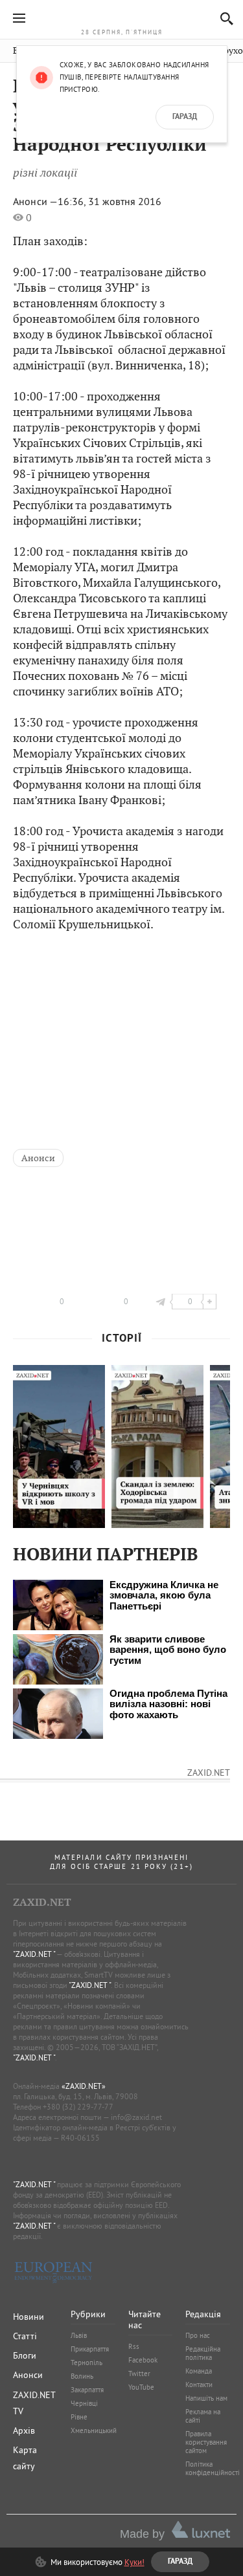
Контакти (199, 2385)
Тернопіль (87, 2363)
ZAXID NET (122, 17)
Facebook (143, 2360)
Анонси (38, 1158)
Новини (29, 2317)
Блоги (25, 2355)
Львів (79, 2335)
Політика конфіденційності (213, 2468)
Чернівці (84, 2403)
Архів (24, 2430)
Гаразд (185, 117)
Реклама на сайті (203, 2416)
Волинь (82, 2376)
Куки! (134, 2562)
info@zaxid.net (136, 2117)
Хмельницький (94, 2430)
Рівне (79, 2417)
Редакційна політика (203, 2353)
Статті (25, 2336)
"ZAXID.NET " (34, 1954)
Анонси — (35, 201)
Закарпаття (87, 2390)
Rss (134, 2346)
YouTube (141, 2387)
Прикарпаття (90, 2349)
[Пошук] (223, 18)
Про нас (198, 2335)
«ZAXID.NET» (84, 2086)
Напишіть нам (206, 2398)
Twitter (139, 2374)
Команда (199, 2371)
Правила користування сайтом (206, 2442)
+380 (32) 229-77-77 (78, 2107)
